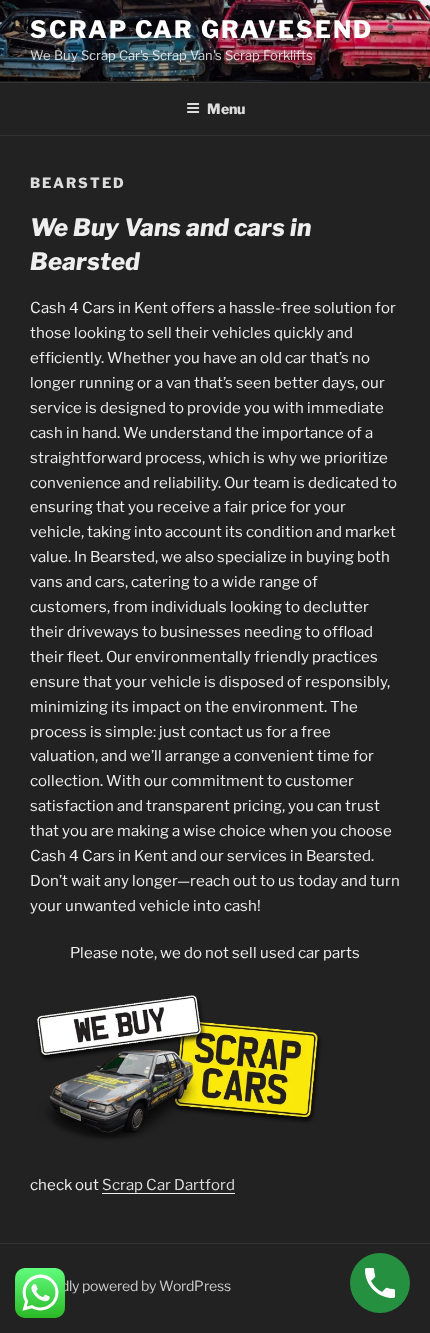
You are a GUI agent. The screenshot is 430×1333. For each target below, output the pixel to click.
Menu (226, 108)
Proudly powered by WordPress (130, 1285)
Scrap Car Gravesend (201, 29)
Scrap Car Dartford (168, 1185)
